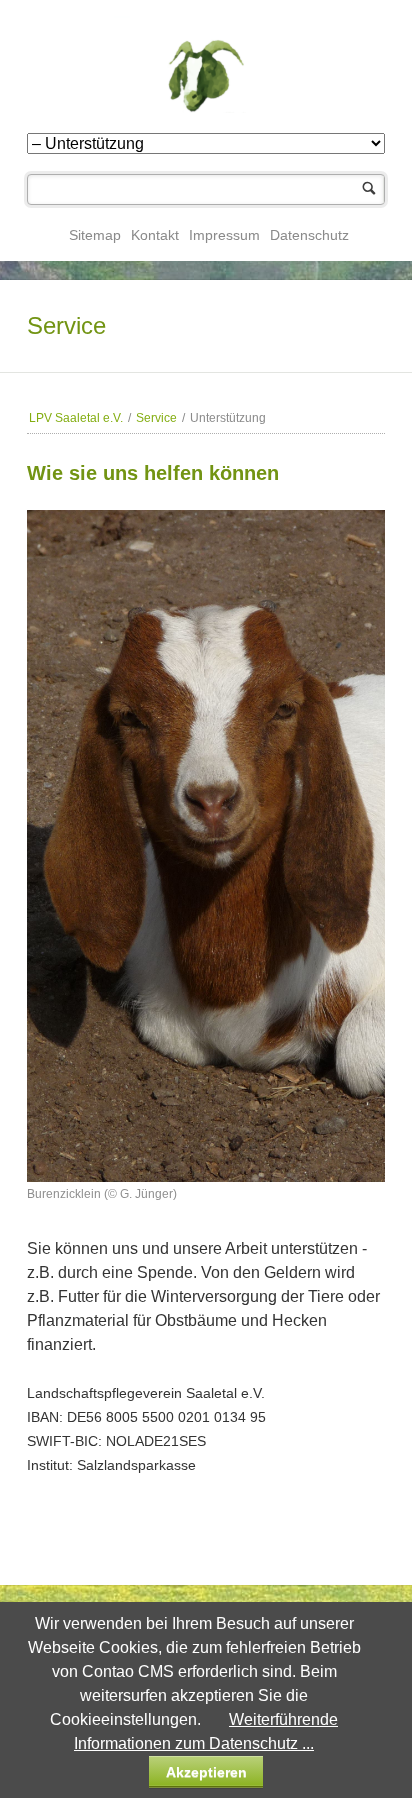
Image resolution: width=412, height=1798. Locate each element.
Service (156, 418)
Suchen (369, 189)
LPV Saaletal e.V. (76, 418)
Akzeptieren (206, 1772)
